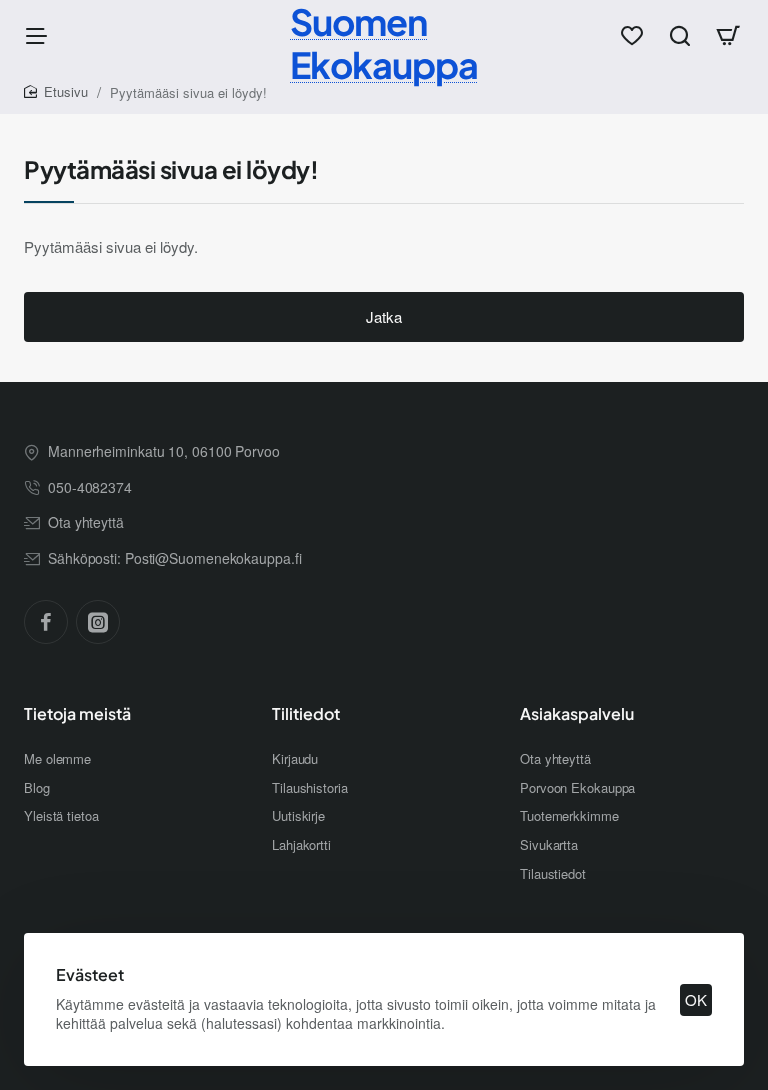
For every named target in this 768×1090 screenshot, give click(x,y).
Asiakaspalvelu (577, 714)
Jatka (384, 316)
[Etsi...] (680, 35)
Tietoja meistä (77, 714)
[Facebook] (46, 622)
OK (696, 999)
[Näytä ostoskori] (728, 35)
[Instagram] (98, 622)
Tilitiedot (306, 714)
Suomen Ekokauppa (384, 43)
